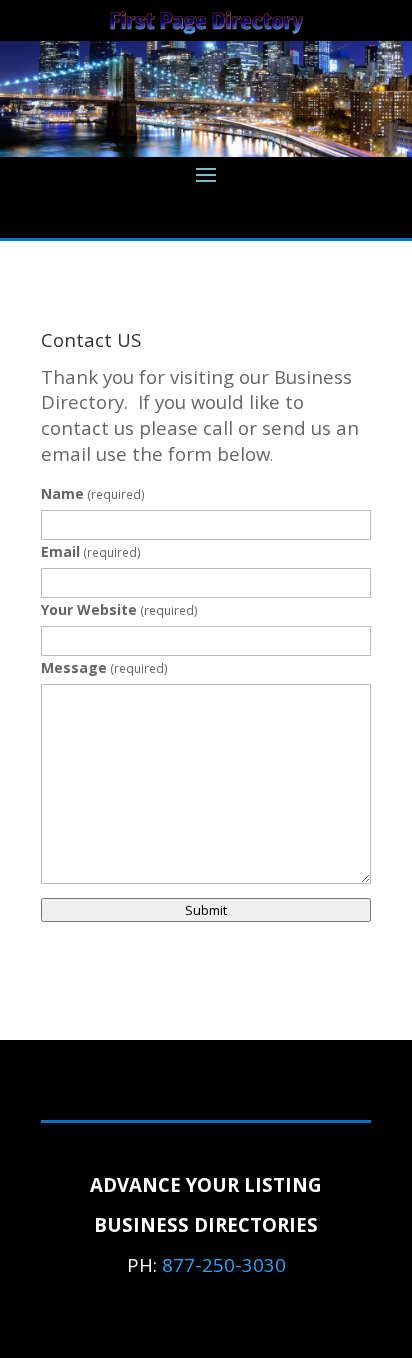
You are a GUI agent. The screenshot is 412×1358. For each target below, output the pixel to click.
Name (93, 493)
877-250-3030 (224, 1264)
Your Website (119, 609)
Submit (206, 910)
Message (104, 667)
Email (91, 551)
